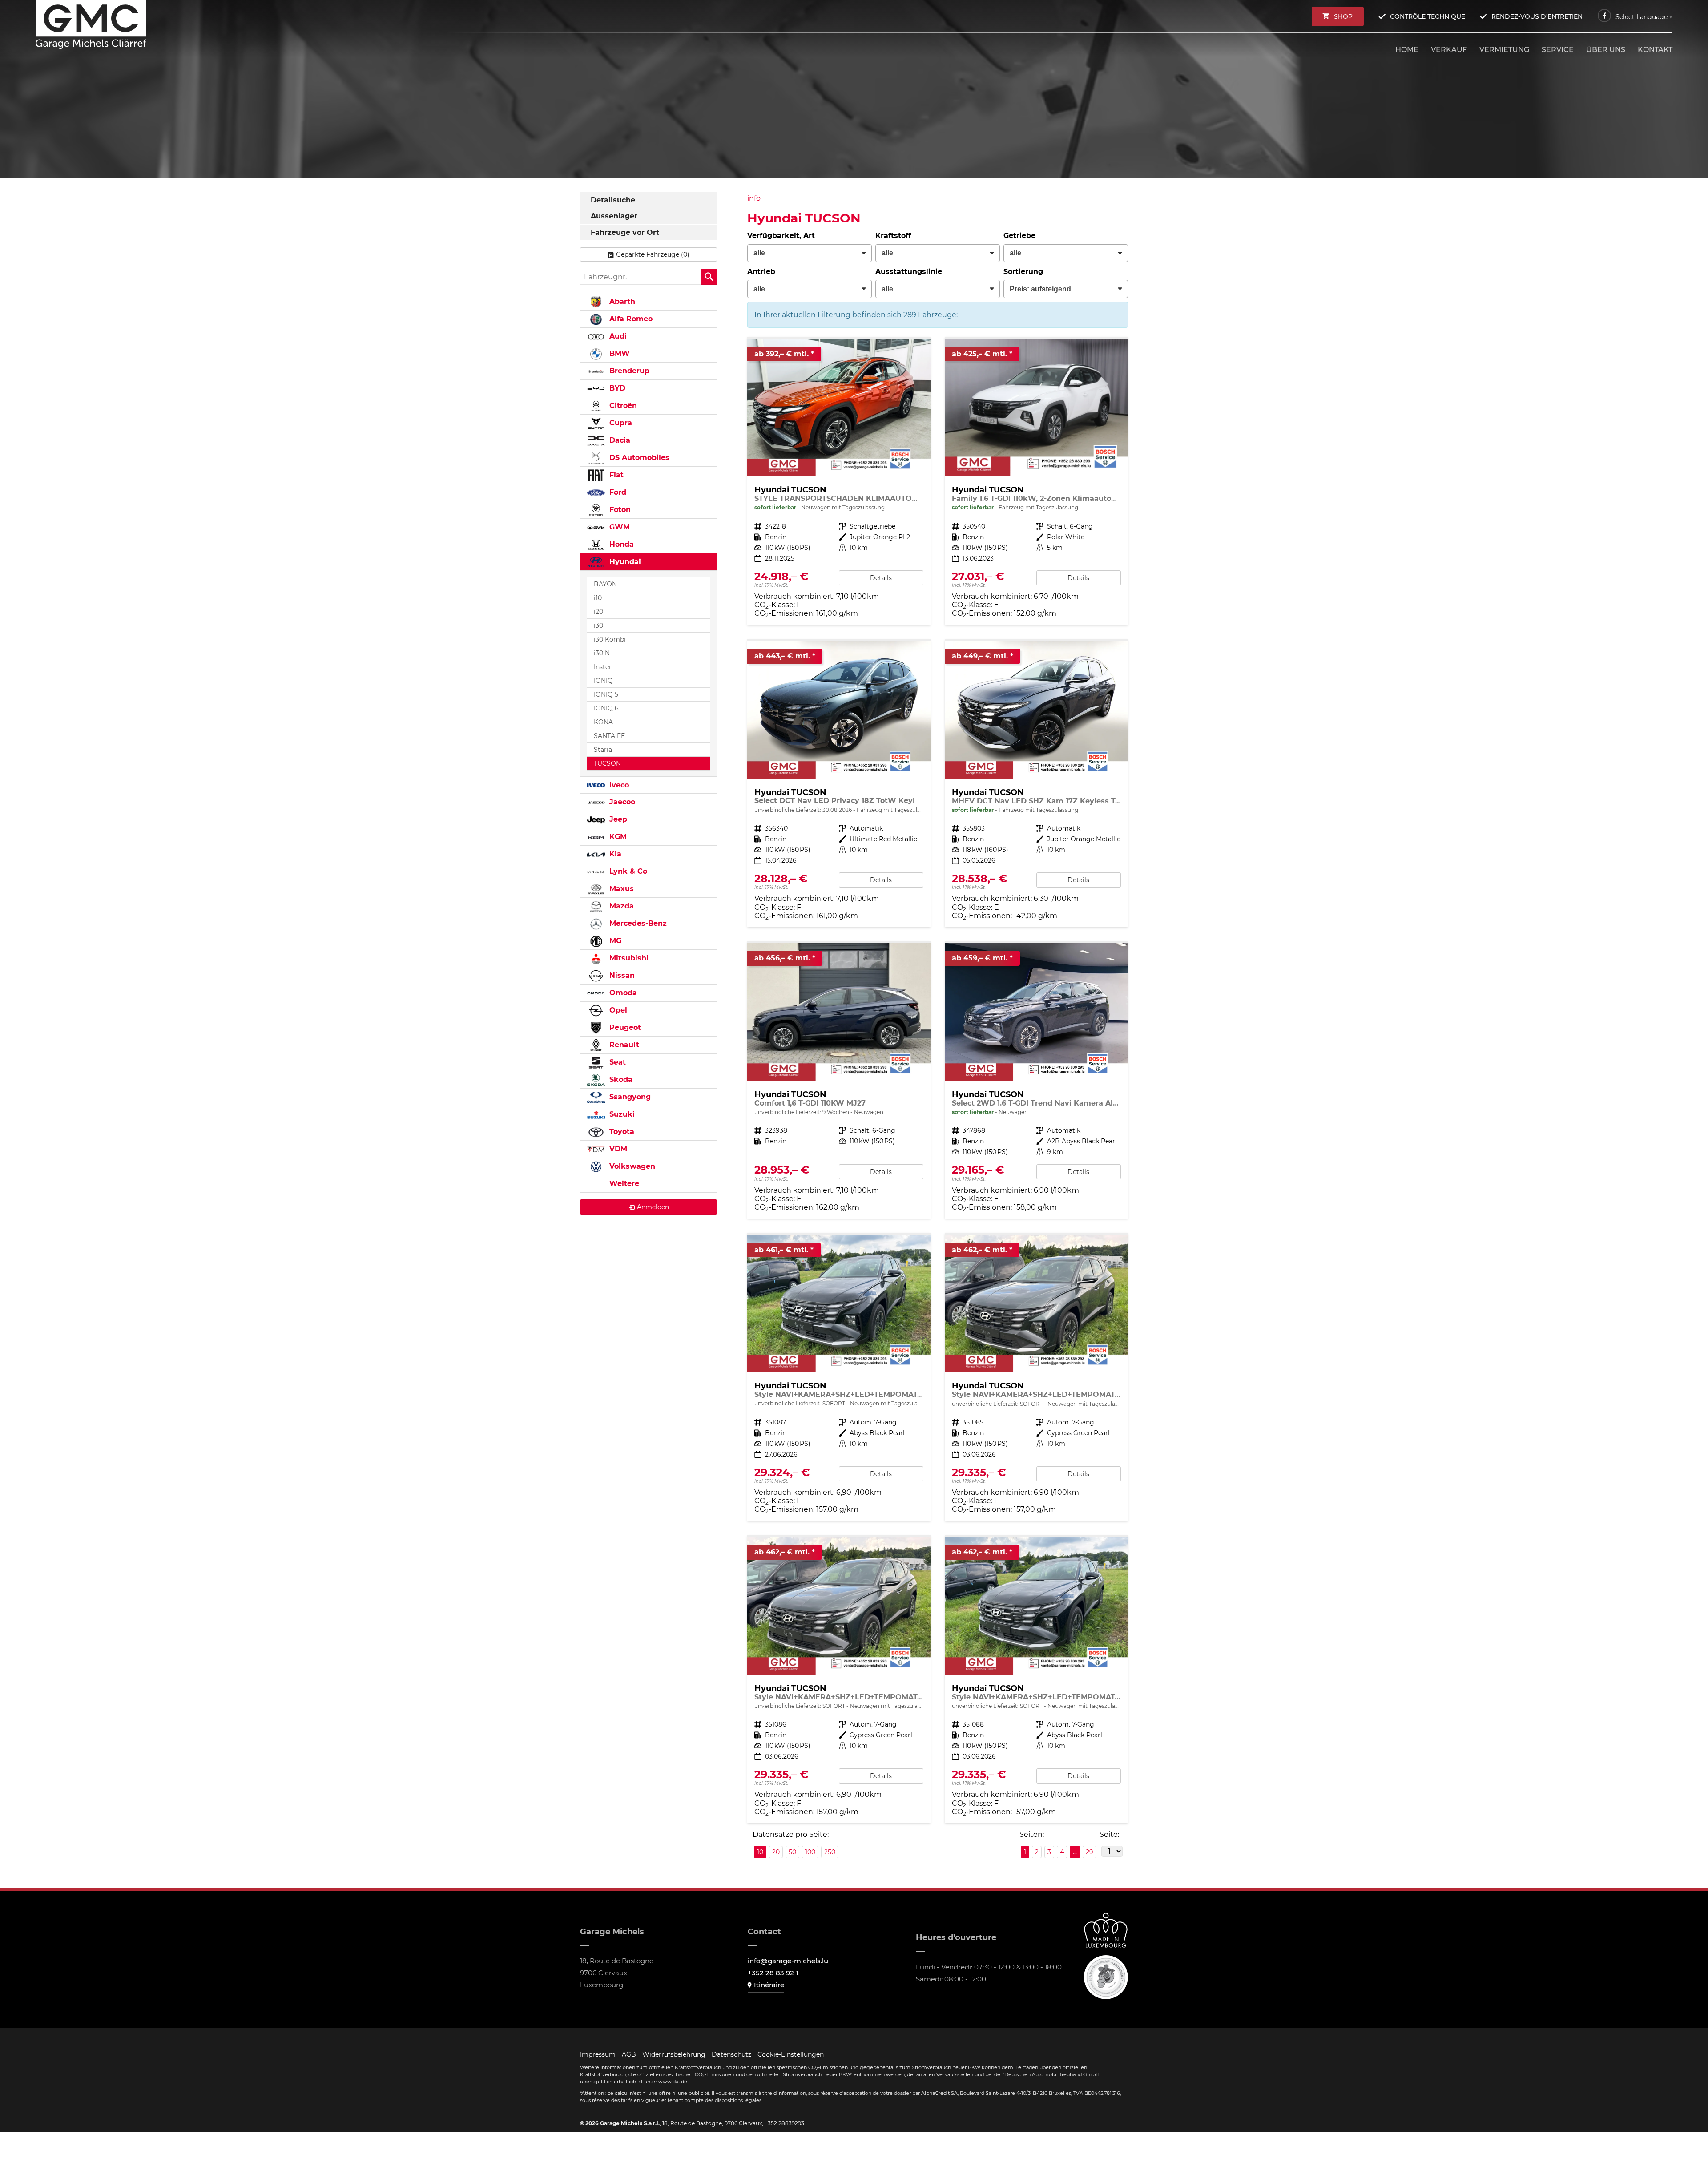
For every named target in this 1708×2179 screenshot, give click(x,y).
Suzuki (621, 1114)
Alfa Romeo (630, 319)
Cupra (620, 423)
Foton (619, 510)
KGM (617, 837)
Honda (620, 544)
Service (1558, 50)
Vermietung (1504, 50)
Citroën (622, 406)
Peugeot (624, 1027)
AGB (629, 2054)
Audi (617, 336)
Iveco (618, 785)
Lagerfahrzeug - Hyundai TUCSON (839, 482)
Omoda (622, 993)
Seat (616, 1062)
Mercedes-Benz (637, 923)
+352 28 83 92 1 (773, 1973)
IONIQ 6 (606, 708)
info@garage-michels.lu (788, 1961)
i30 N (602, 653)
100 (810, 1852)
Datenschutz (731, 2054)
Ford (617, 492)
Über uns (1606, 50)
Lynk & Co (627, 871)
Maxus (620, 889)
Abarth (621, 301)
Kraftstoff (893, 236)
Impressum (598, 2054)
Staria (603, 750)
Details (881, 578)
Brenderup (628, 371)
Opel (617, 1010)
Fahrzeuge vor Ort (625, 232)
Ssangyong (629, 1097)
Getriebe (1019, 236)
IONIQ (603, 681)
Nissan (621, 975)
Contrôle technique (1428, 16)
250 (830, 1852)
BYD (616, 388)
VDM (617, 1149)
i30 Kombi (610, 639)
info (754, 198)
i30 (598, 625)
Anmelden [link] (653, 1207)
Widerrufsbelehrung (674, 2054)
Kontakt (1655, 50)
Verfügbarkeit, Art (781, 236)
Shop (1343, 16)
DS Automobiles (638, 458)
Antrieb (761, 272)
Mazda (620, 906)
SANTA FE (609, 736)
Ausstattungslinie (909, 272)
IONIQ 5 (606, 694)
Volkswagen (631, 1166)
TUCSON (607, 763)
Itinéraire (769, 1985)
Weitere (623, 1184)
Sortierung (1023, 272)
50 (792, 1852)
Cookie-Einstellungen (791, 2054)
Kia (614, 854)
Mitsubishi (628, 958)
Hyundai (624, 562)
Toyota (621, 1132)
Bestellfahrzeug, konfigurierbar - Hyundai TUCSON (839, 1081)
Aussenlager (614, 216)
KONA (603, 722)
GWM (618, 527)
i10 (598, 598)
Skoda (620, 1079)
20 (776, 1852)
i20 (598, 612)
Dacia (619, 440)
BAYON (605, 584)
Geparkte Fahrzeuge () (653, 254)
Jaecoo (621, 802)
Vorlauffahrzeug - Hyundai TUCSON (839, 784)
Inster (603, 667)
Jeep (617, 819)
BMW (618, 353)
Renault (623, 1045)
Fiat (615, 475)
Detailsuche (613, 200)
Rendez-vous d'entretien (1537, 16)
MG (614, 941)
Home (1407, 50)
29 (1090, 1852)
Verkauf (1449, 50)
